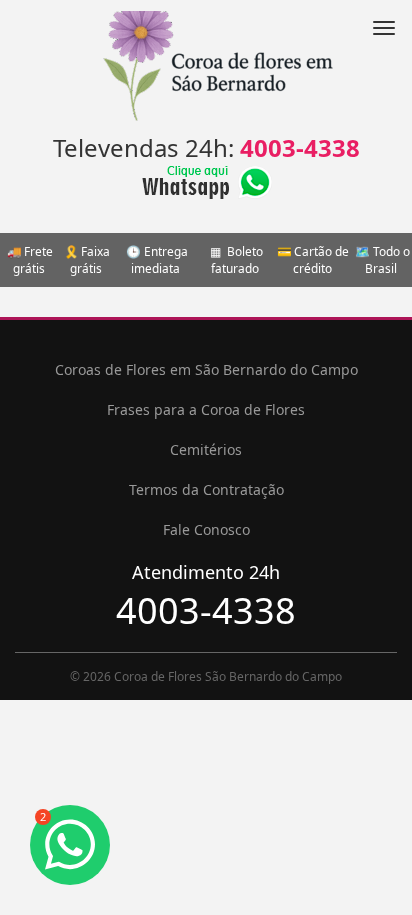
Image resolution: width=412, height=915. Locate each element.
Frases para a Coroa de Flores (206, 409)
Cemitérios (206, 449)
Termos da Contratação (206, 489)
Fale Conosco (206, 529)
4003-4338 (300, 147)
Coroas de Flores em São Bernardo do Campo (206, 369)
